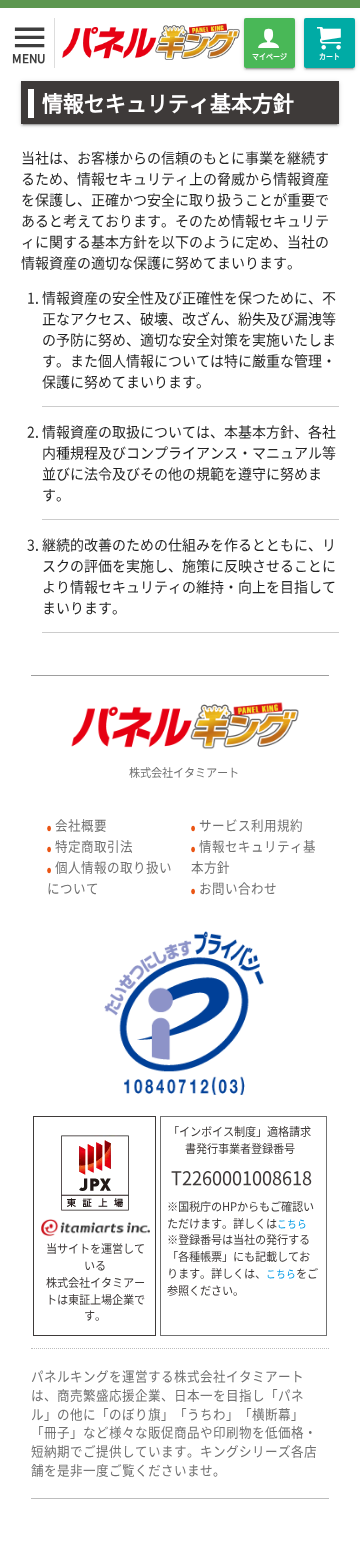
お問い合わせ (238, 887)
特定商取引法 (94, 845)
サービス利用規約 (251, 824)
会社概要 (81, 824)
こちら (292, 1224)
